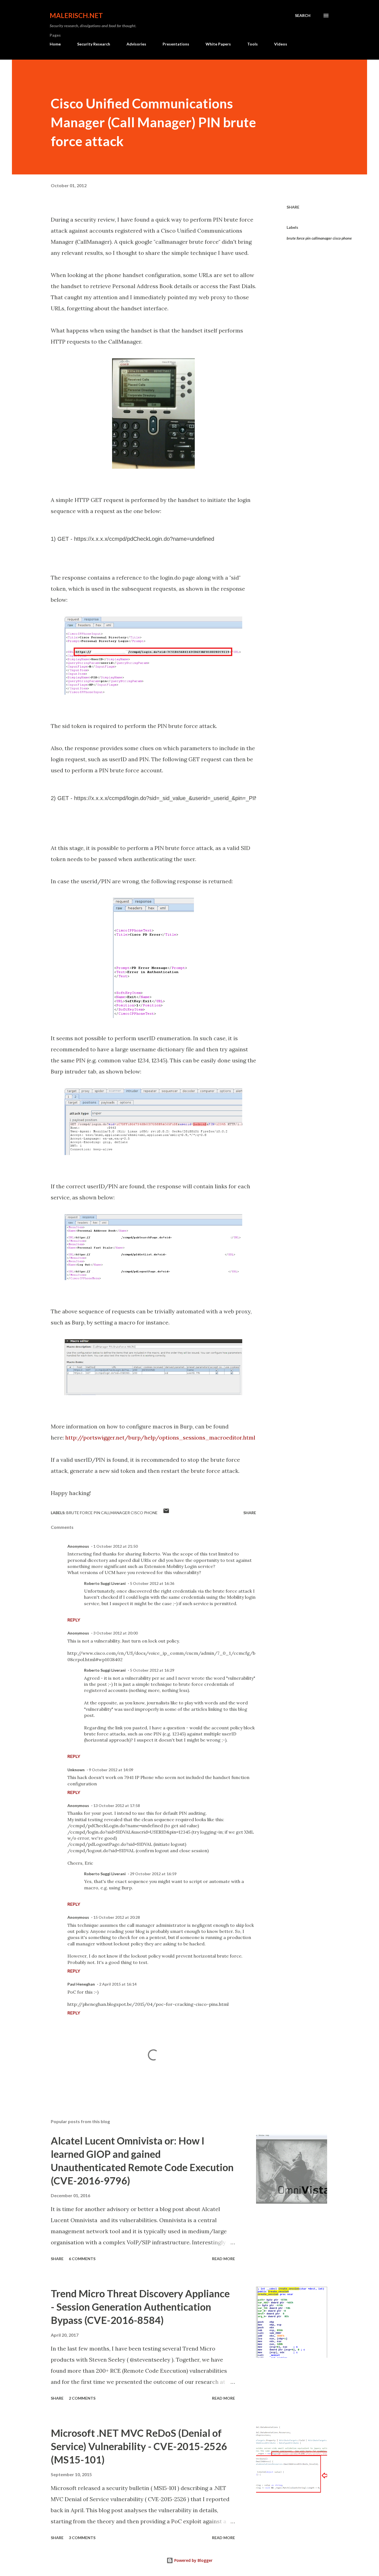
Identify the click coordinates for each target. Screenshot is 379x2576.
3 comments (82, 2538)
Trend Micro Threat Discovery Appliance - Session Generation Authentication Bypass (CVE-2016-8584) (140, 2307)
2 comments (82, 2398)
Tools (252, 44)
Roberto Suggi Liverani (105, 1583)
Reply (74, 1620)
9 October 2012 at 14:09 (111, 1770)
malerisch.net (76, 15)
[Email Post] (166, 1513)
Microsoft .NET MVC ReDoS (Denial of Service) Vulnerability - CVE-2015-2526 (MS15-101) (139, 2446)
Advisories (136, 44)
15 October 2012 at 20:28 (117, 1917)
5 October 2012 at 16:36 (152, 1583)
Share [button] (293, 207)
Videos (281, 44)
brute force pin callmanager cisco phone (319, 238)
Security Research (94, 44)
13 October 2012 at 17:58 (117, 1805)
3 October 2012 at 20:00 (115, 1633)
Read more (223, 2259)
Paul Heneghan (81, 1984)
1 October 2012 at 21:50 (115, 1546)
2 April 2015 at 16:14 (118, 1984)
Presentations (176, 44)
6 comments (82, 2259)
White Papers (218, 44)
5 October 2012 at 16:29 (152, 1670)
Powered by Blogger (193, 2560)
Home (55, 44)
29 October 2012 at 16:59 (153, 1874)
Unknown (76, 1770)
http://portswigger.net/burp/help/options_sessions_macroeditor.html (160, 1437)
